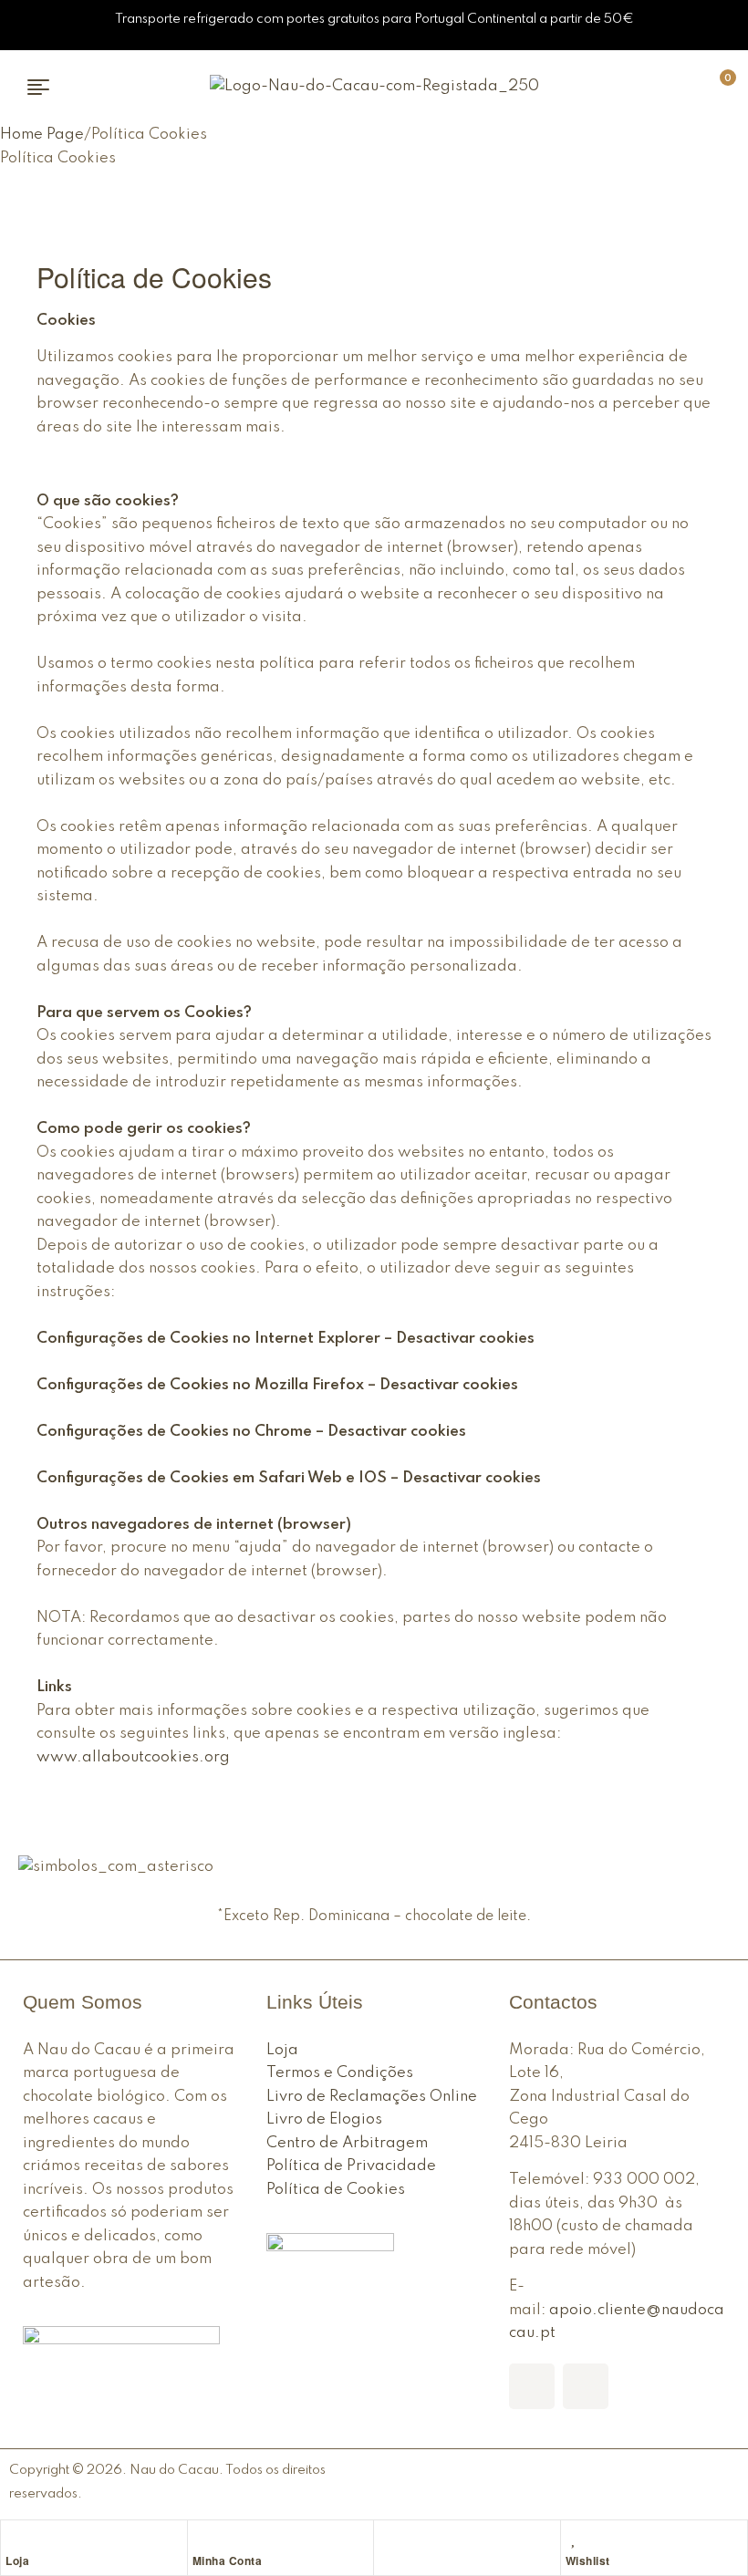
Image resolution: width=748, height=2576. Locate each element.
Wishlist (588, 2560)
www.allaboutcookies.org (133, 1757)
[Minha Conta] (202, 2539)
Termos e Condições (340, 2073)
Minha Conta (228, 2560)
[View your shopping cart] (692, 86)
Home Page (42, 135)
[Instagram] (586, 2386)
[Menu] (45, 87)
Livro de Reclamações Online (372, 2097)
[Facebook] (532, 2386)
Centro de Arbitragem (347, 2143)
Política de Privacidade (351, 2166)
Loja (17, 2560)
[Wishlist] (575, 2539)
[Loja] (15, 2539)
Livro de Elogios (324, 2119)
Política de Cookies (336, 2190)
